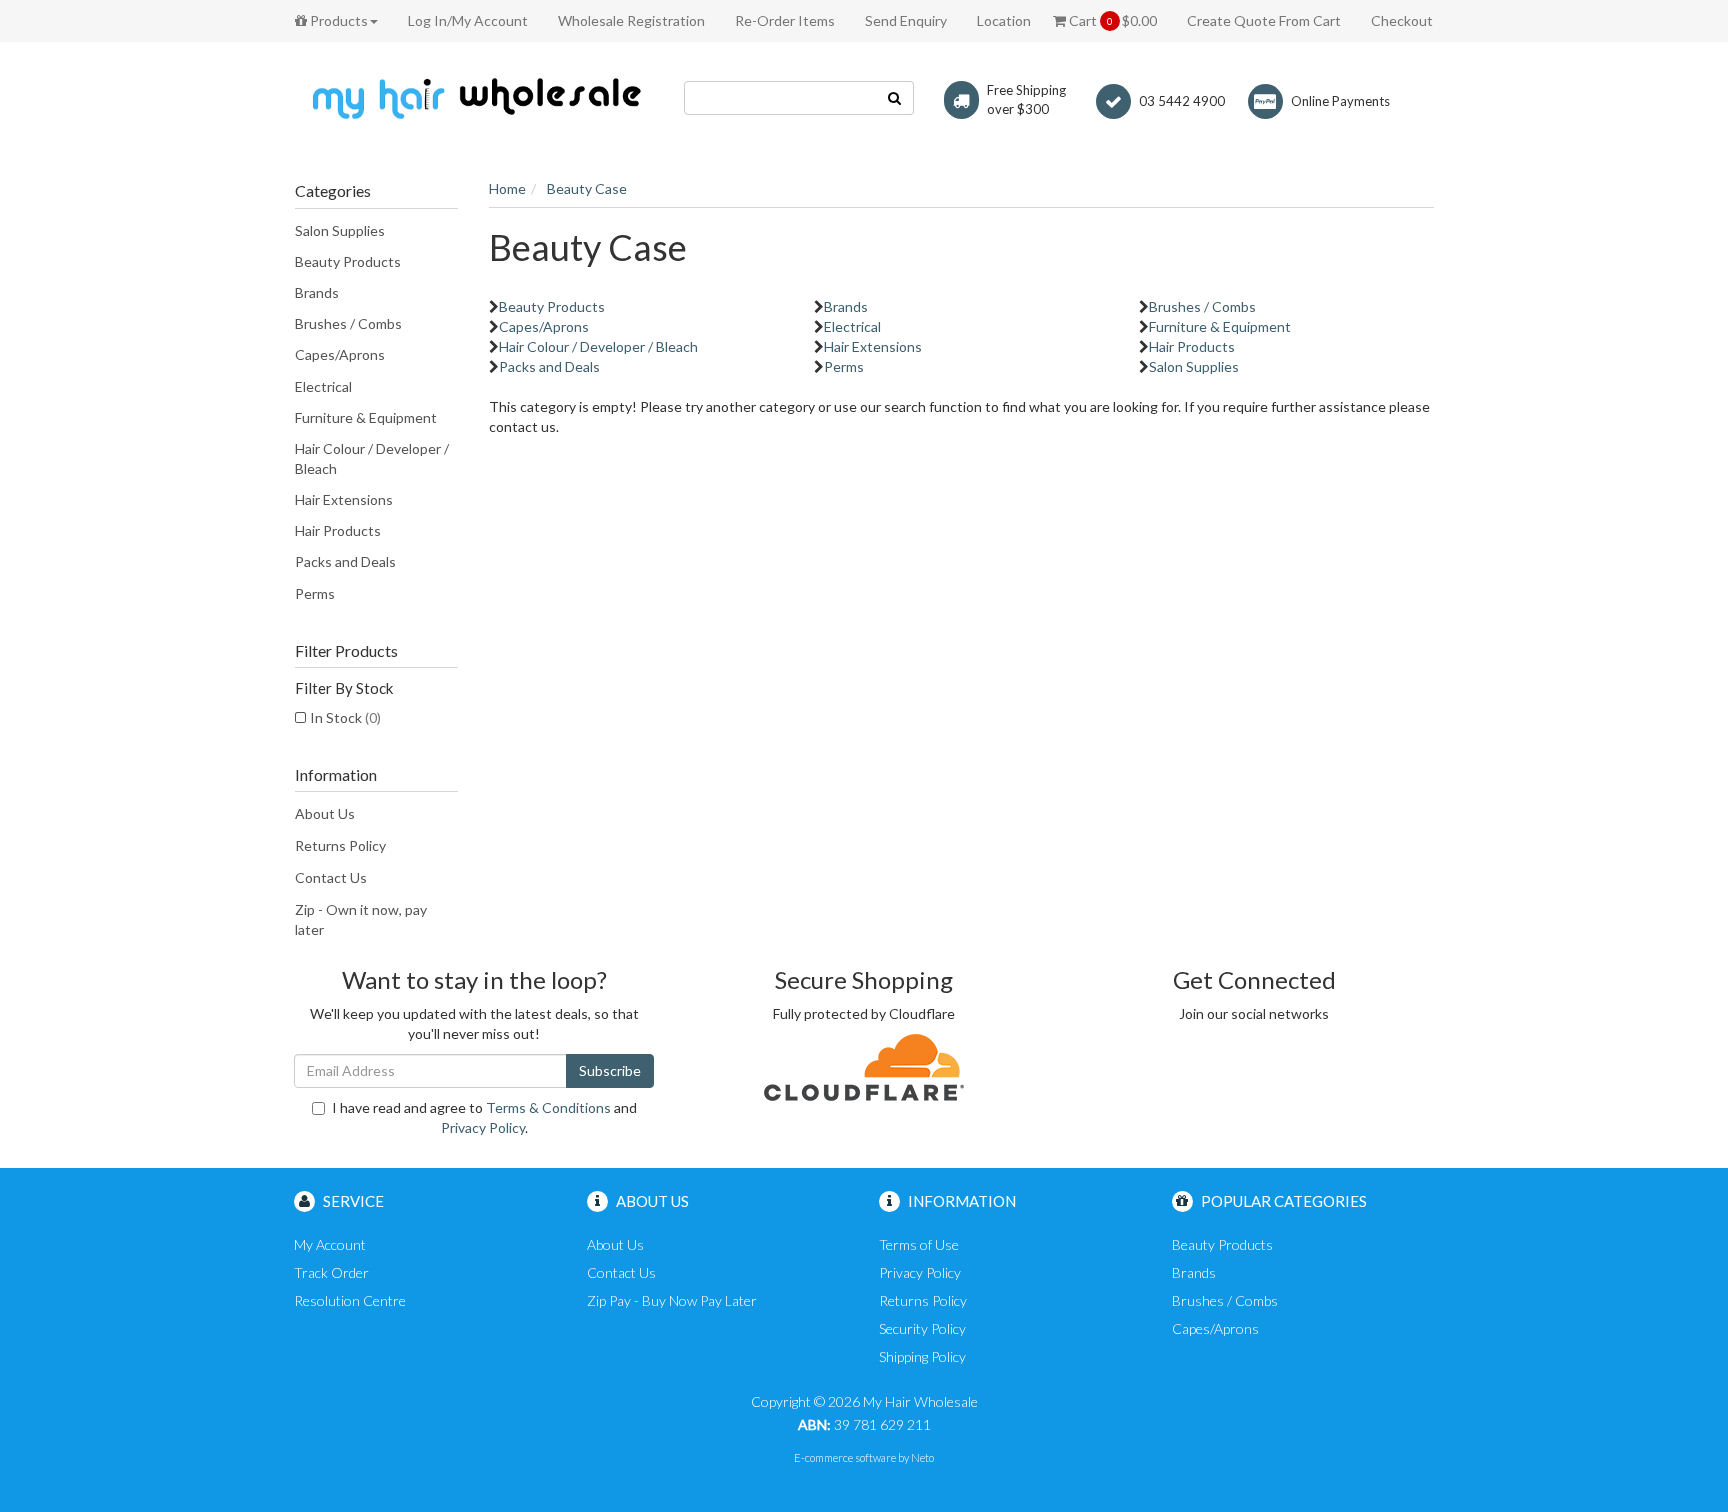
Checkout (1402, 20)
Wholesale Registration (631, 20)
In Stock (345, 717)
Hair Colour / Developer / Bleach (372, 458)
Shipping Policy (922, 1356)
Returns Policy (340, 845)
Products (337, 20)
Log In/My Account (468, 20)
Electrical (323, 386)
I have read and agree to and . (484, 1117)
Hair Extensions (344, 499)
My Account (330, 1244)
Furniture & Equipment (366, 417)
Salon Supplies (340, 230)
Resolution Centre (350, 1300)
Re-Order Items (785, 20)
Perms (315, 593)
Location (1004, 20)
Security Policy (922, 1328)
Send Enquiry (906, 20)
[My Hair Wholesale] (474, 97)
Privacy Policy (483, 1127)
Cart (1111, 20)
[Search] (895, 98)
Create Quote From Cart (1264, 20)
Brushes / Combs (348, 323)
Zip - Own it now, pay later (361, 919)
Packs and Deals (345, 561)
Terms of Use (919, 1244)
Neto (922, 1457)
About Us (325, 813)
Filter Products (346, 651)
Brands (317, 292)
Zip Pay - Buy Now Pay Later (672, 1300)
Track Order (331, 1272)
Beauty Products (348, 261)
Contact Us (331, 877)
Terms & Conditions (548, 1107)
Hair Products (338, 530)
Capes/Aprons (340, 354)
